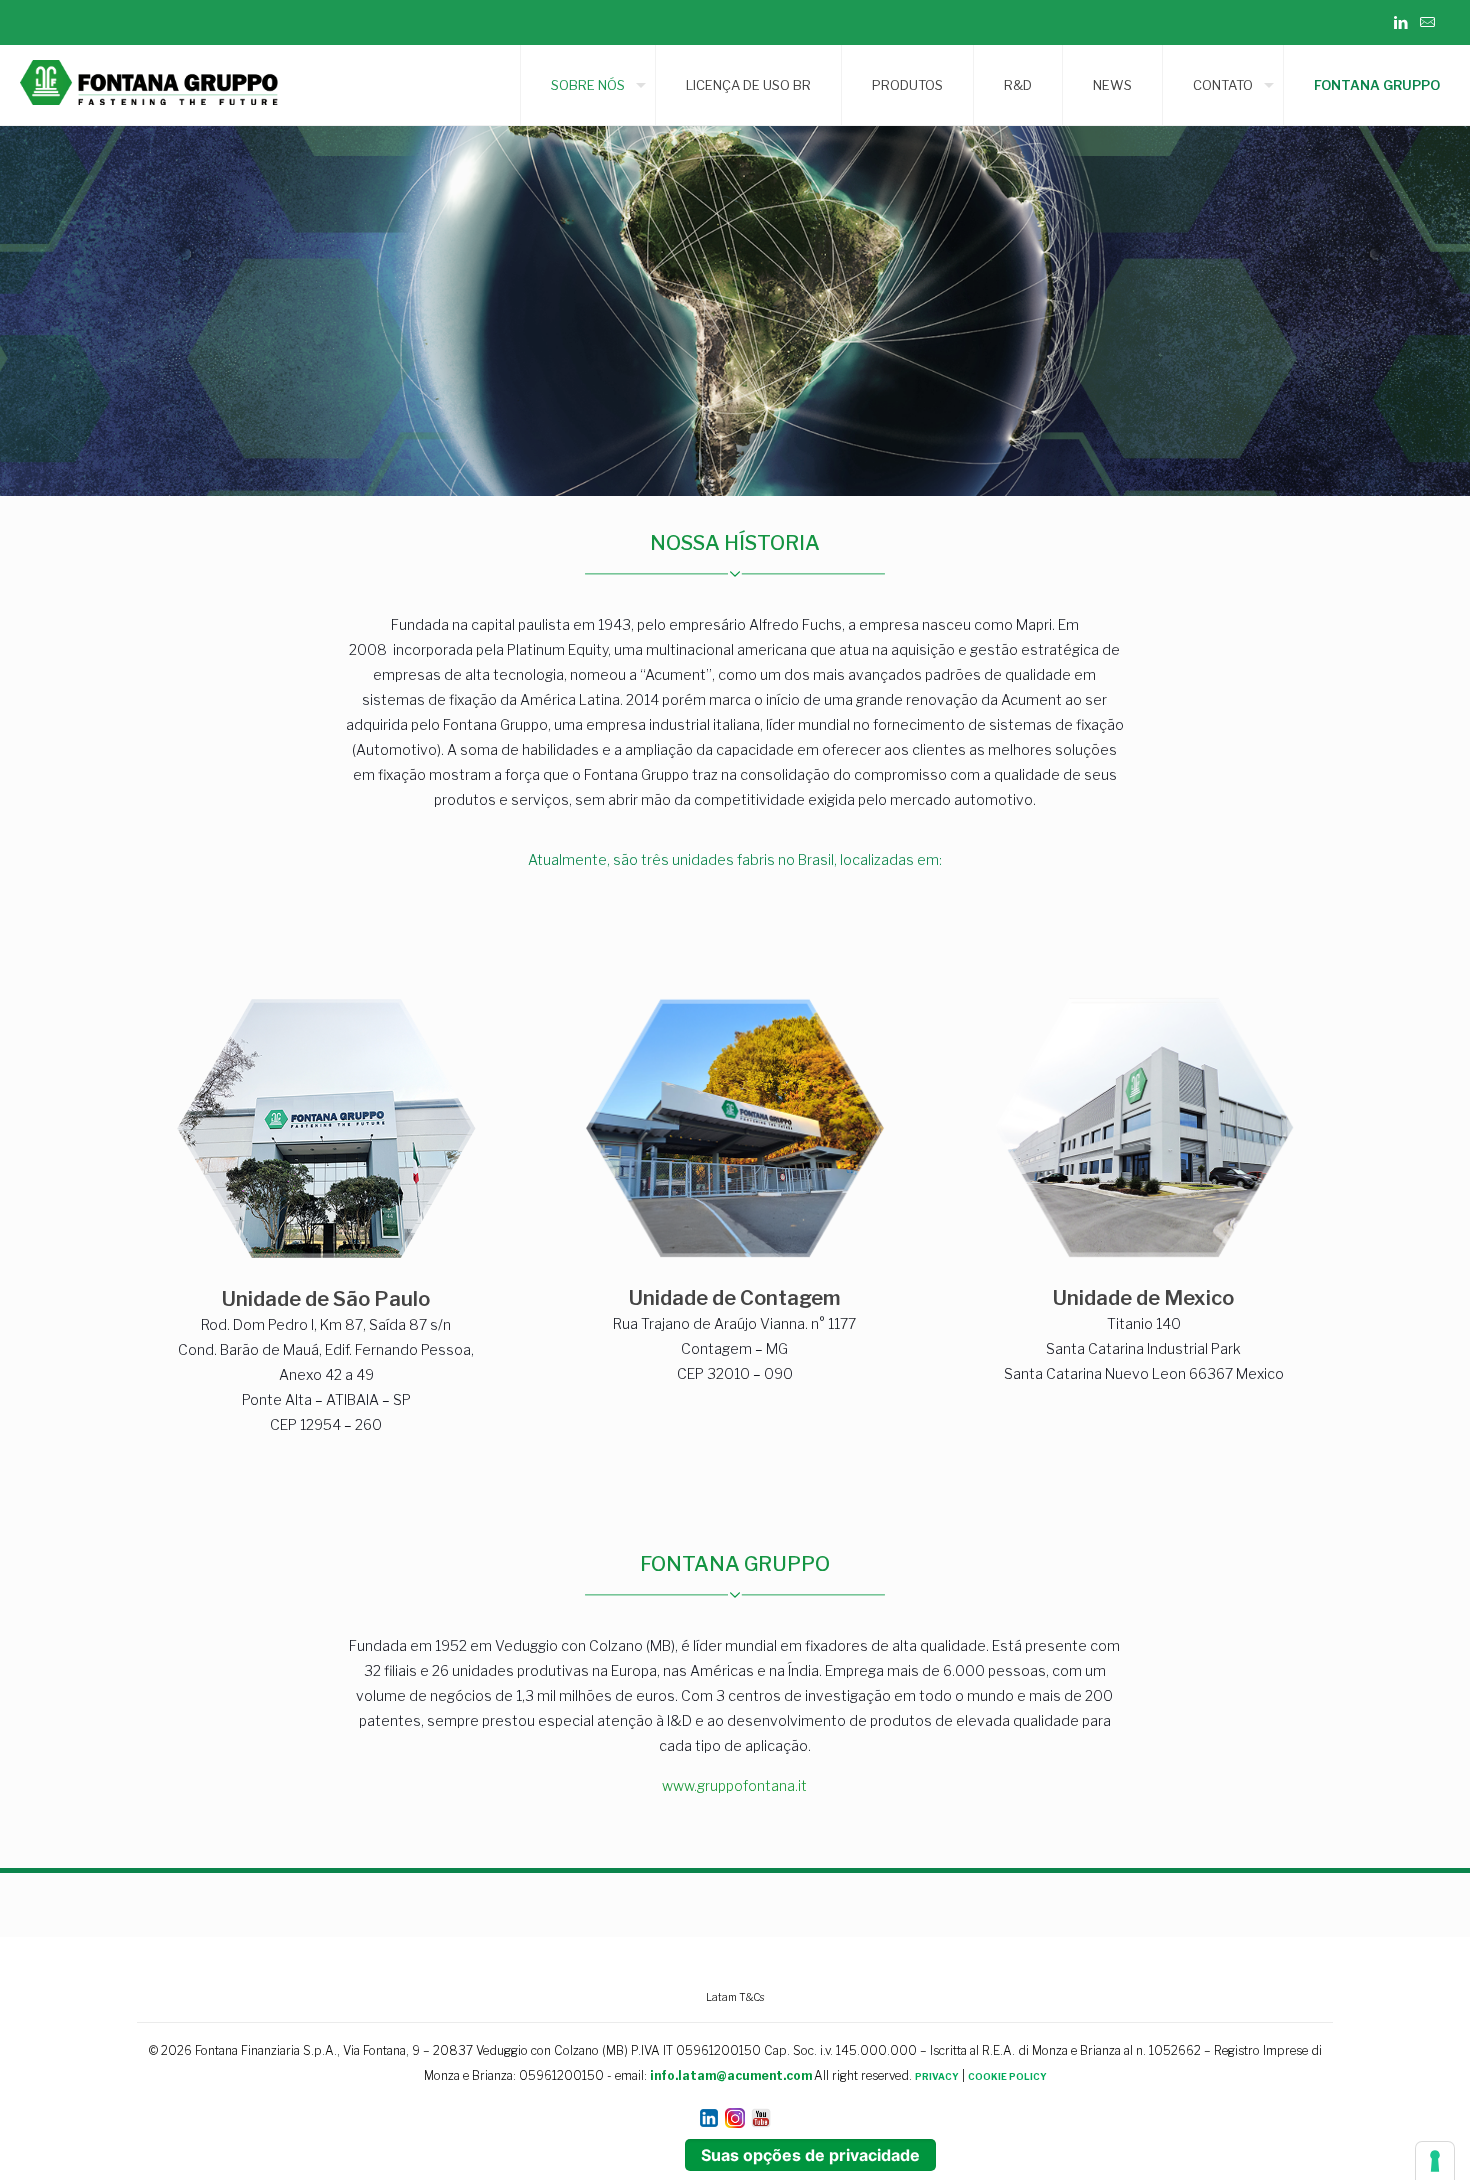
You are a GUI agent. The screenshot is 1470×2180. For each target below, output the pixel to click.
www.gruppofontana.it (734, 1785)
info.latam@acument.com (731, 2075)
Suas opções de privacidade (810, 2155)
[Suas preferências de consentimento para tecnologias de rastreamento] (1435, 2161)
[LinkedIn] (1400, 23)
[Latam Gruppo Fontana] (154, 85)
